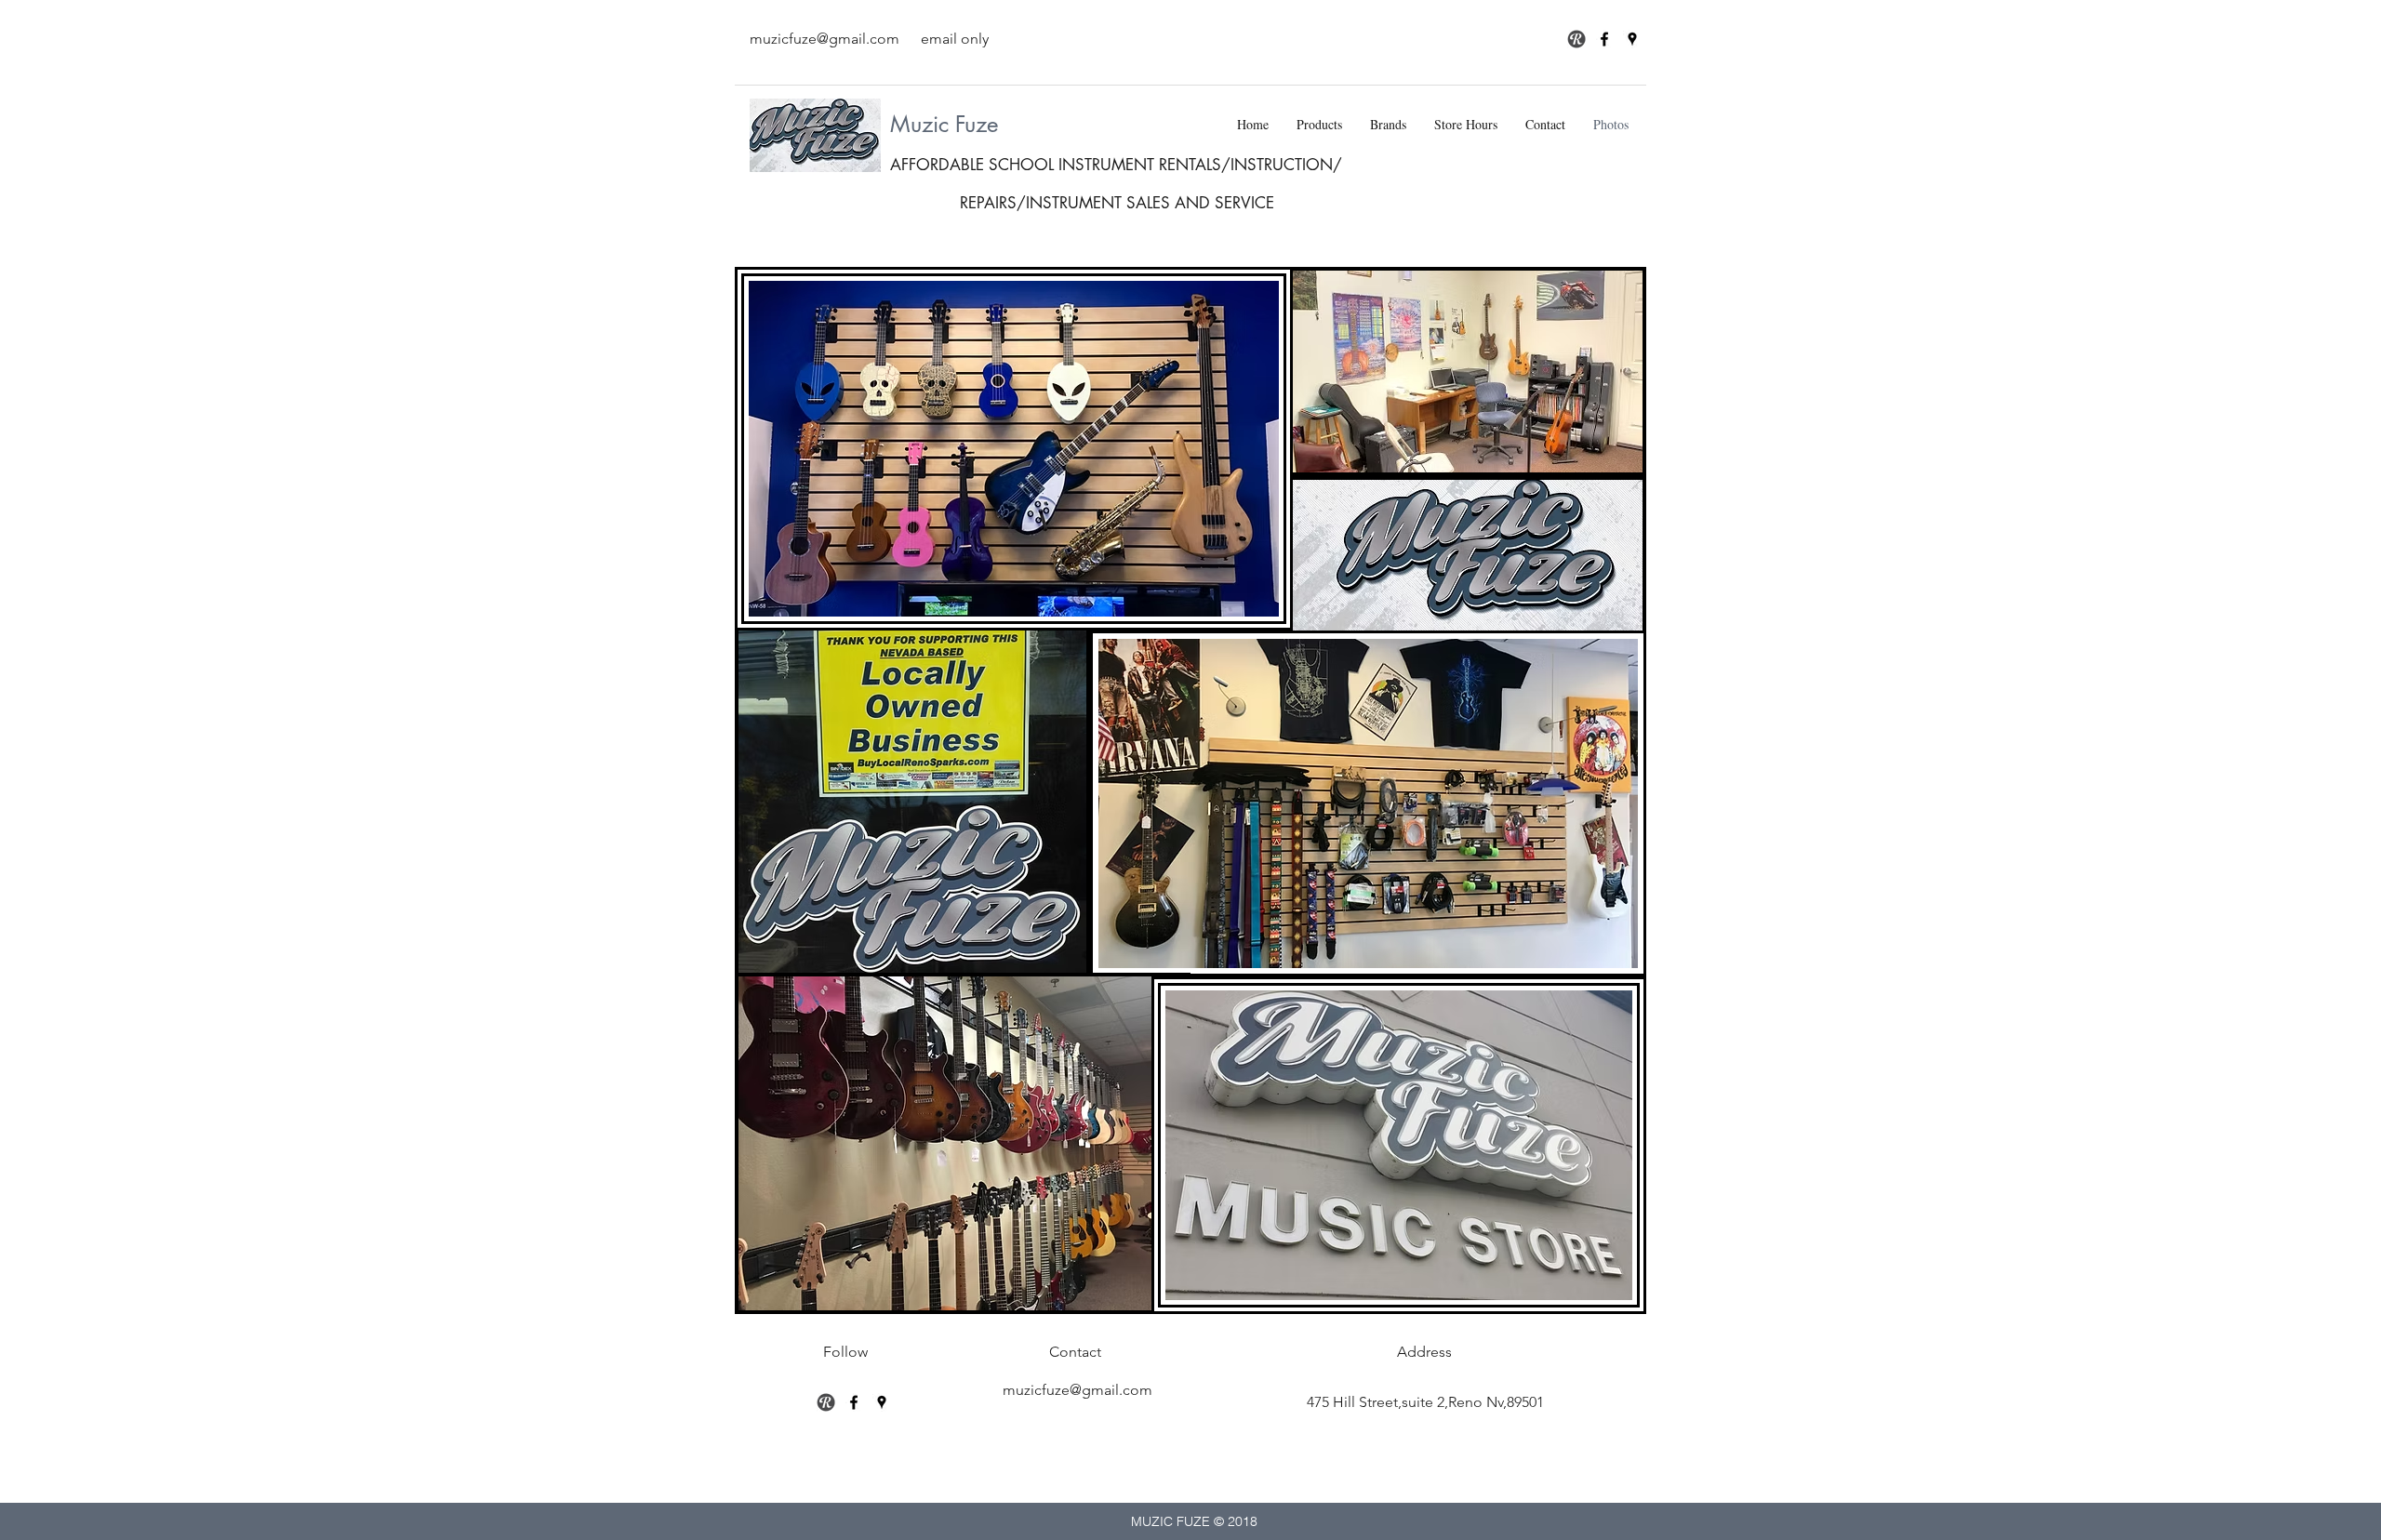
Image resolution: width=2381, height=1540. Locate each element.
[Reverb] (1576, 39)
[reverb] (826, 1402)
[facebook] (1604, 39)
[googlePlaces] (1632, 39)
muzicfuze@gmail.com (825, 39)
